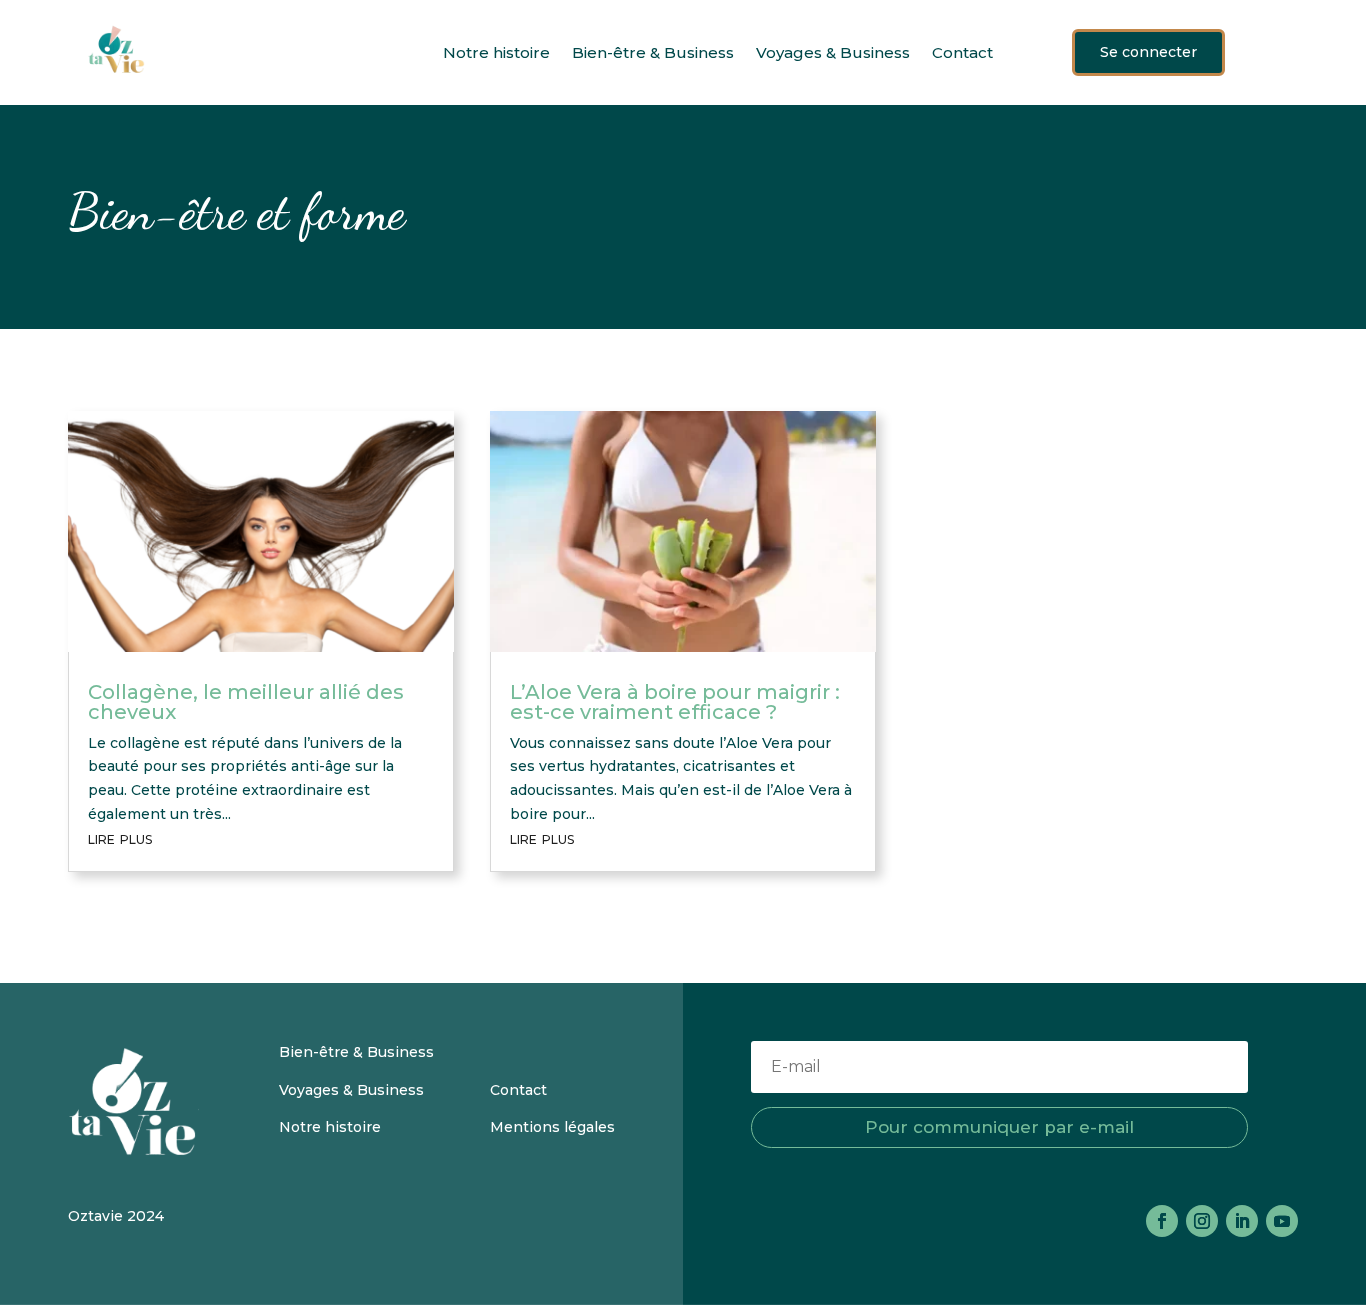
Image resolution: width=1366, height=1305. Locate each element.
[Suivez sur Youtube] (1282, 1221)
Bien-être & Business (653, 52)
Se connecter (1148, 52)
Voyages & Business (833, 52)
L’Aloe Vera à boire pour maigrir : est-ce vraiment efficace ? (675, 702)
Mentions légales (554, 1127)
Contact (962, 52)
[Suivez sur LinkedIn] (1242, 1221)
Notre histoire (496, 52)
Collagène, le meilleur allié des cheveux (246, 702)
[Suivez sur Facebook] (1162, 1221)
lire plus (120, 838)
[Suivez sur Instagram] (1202, 1221)
